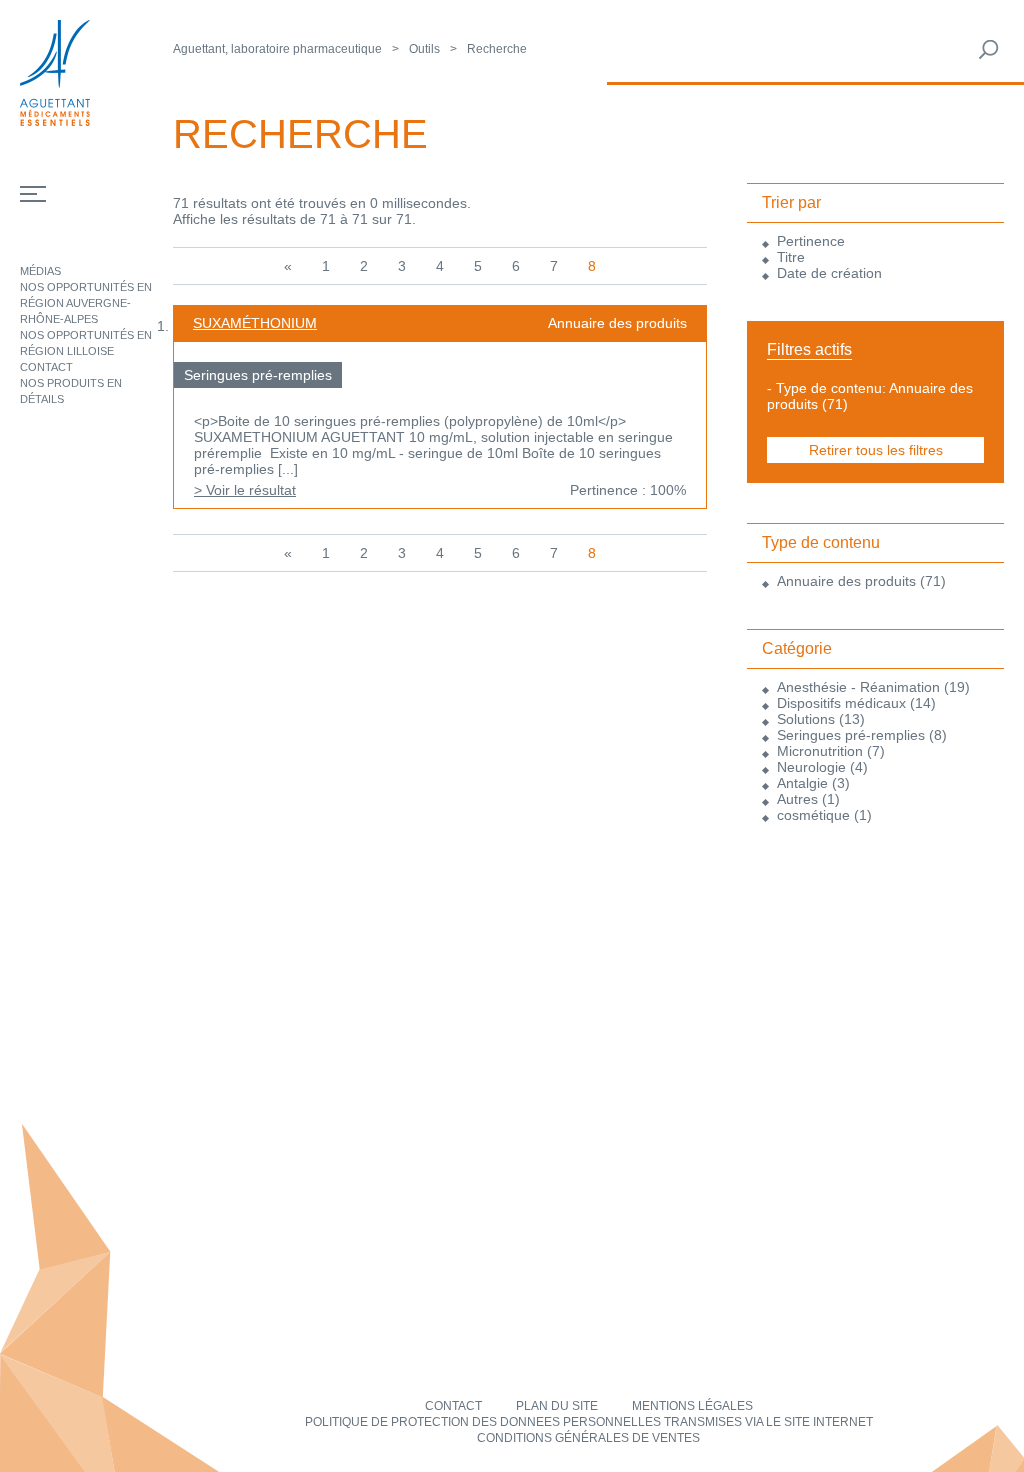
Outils (424, 49)
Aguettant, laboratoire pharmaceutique (277, 49)
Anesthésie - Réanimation (858, 687)
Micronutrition (820, 751)
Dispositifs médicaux (841, 703)
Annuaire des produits (846, 581)
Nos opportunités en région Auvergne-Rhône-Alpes (86, 303)
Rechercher (989, 50)
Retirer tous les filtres (876, 450)
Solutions (806, 719)
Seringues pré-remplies (851, 735)
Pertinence (811, 241)
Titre (791, 257)
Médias (40, 271)
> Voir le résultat (245, 490)
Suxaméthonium (255, 323)
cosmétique (813, 815)
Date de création (829, 273)
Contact (46, 367)
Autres (797, 799)
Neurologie (811, 767)
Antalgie (802, 783)
